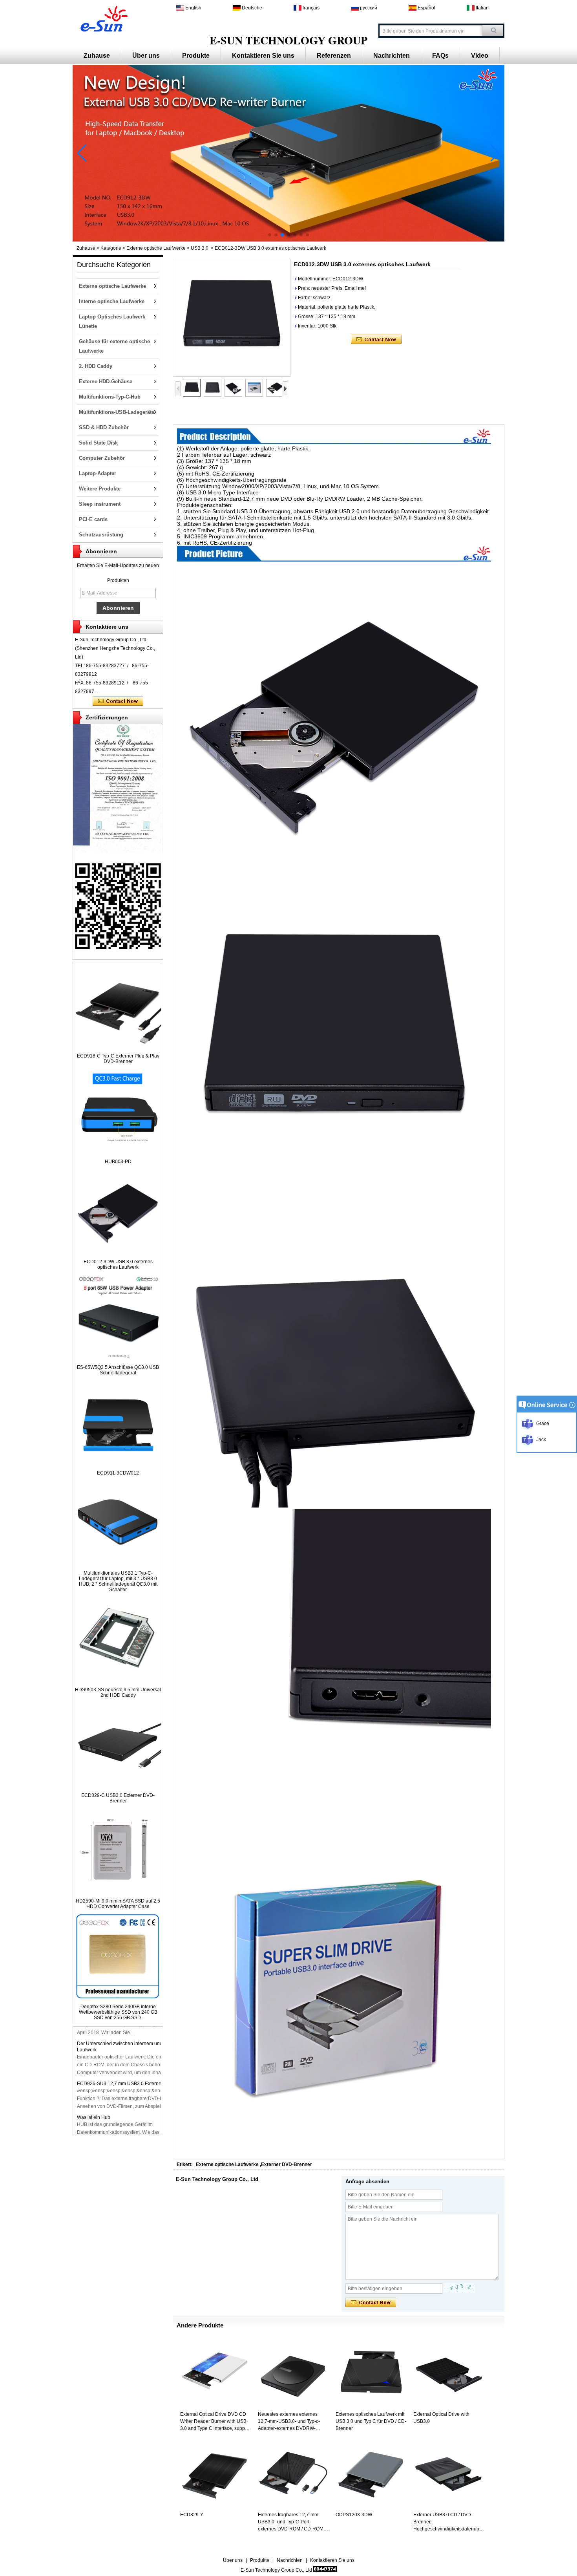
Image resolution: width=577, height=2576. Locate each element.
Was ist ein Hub (94, 2111)
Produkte (196, 56)
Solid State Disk (98, 443)
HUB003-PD (118, 1162)
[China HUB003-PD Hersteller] (118, 1153)
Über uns (146, 56)
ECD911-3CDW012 (118, 1473)
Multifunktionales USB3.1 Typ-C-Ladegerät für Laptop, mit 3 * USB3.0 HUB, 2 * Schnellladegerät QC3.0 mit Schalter (118, 1581)
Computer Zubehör (102, 458)
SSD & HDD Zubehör (104, 427)
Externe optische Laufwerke (156, 248)
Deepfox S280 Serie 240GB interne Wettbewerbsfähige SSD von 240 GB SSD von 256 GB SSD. (118, 2012)
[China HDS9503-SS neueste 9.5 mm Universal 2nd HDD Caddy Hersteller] (118, 1681)
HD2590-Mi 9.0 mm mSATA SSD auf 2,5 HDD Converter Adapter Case (118, 1904)
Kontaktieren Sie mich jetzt (118, 701)
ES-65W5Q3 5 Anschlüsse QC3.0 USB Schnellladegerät (118, 1370)
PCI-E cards (93, 519)
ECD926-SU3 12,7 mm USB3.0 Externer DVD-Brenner (135, 2078)
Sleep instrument (100, 504)
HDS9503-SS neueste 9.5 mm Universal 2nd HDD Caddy (118, 1692)
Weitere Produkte (100, 489)
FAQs (440, 56)
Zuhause (97, 56)
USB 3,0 (200, 248)
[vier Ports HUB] (288, 240)
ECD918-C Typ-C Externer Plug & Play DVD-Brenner (118, 1059)
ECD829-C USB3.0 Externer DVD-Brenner (118, 1798)
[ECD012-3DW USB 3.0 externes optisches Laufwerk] (232, 318)
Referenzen (334, 56)
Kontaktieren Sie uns (263, 56)
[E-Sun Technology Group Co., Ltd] (103, 18)
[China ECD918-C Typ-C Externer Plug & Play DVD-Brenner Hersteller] (118, 1047)
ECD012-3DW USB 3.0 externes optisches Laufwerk (118, 1264)
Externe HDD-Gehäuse (106, 381)
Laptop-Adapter (98, 473)
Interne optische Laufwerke (112, 301)
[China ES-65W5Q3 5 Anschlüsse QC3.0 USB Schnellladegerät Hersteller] (118, 1359)
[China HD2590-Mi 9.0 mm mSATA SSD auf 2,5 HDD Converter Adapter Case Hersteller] (118, 1892)
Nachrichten (392, 56)
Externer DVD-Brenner (287, 2164)
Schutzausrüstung (101, 535)
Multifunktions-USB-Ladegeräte (117, 412)
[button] (270, 235)
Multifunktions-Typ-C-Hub (110, 397)
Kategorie (111, 248)
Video (480, 56)
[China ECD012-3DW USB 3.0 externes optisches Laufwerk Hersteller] (118, 1253)
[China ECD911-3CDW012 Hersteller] (118, 1464)
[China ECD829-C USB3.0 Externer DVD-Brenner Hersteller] (118, 1787)
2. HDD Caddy (96, 366)
